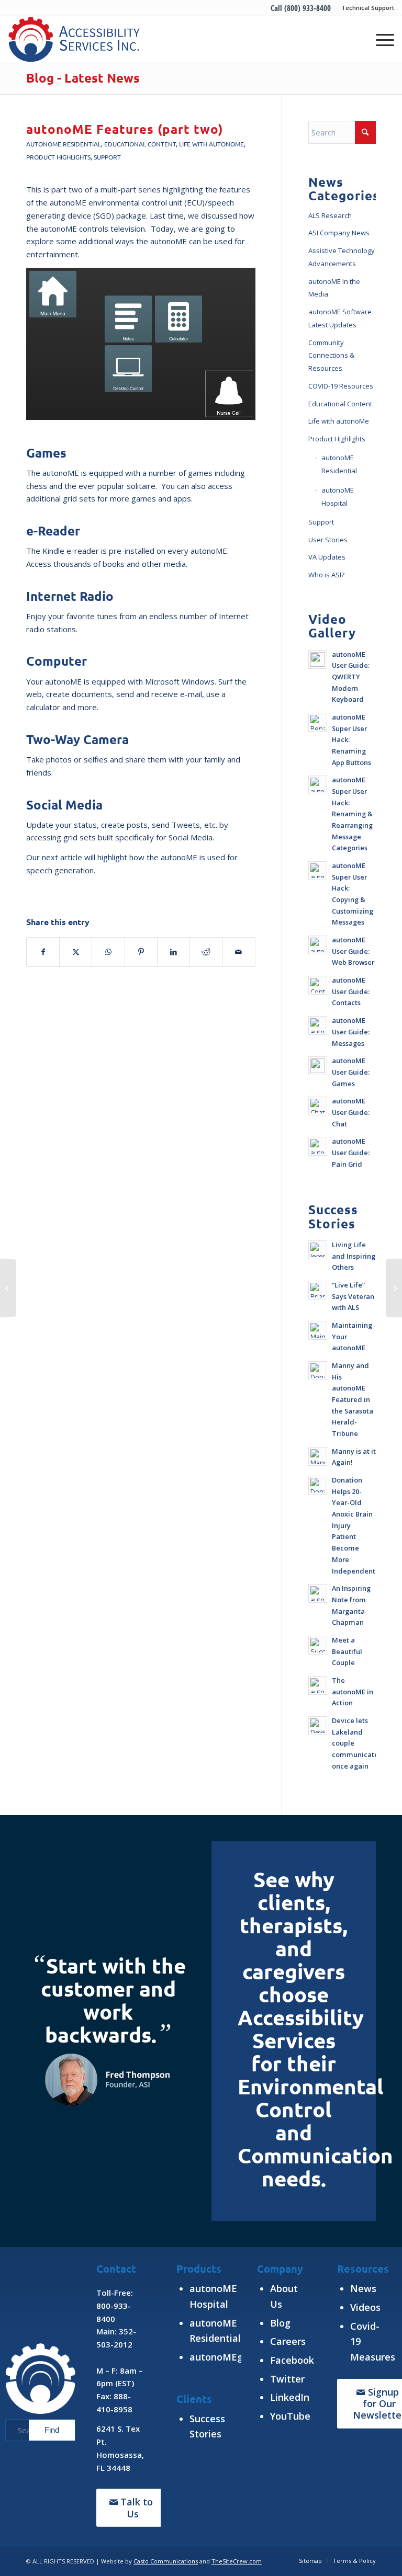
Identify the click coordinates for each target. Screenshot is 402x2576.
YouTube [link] (290, 2416)
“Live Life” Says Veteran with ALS (353, 1296)
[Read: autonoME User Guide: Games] (318, 1066)
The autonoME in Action (353, 1691)
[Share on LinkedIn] (174, 952)
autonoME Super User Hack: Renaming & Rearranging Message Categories (352, 814)
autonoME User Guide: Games (351, 1072)
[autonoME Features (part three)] (394, 1288)
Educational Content (140, 144)
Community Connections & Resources (331, 356)
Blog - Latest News (83, 78)
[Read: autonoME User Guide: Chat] (318, 1106)
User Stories (328, 540)
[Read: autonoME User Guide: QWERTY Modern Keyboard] (318, 659)
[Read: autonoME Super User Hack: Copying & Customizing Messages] (318, 871)
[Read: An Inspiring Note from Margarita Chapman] (318, 1593)
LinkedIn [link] (290, 2397)
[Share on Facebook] (43, 952)
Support (107, 157)
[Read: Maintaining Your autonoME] (318, 1330)
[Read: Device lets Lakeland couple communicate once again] (318, 1726)
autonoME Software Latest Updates (340, 318)
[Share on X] (76, 952)
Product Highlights (58, 157)
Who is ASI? (326, 575)
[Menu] (380, 39)
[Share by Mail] (238, 952)
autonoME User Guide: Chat (351, 1112)
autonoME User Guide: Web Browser (353, 951)
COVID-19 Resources (341, 386)
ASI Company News (339, 233)
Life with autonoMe (211, 144)
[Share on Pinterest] (141, 952)
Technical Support (368, 8)
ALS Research (330, 215)
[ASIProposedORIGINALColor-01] (74, 39)
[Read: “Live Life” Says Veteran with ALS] (318, 1290)
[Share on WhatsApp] (108, 952)
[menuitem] (365, 8)
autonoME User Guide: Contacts (351, 991)
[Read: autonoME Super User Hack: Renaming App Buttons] (318, 722)
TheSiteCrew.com (237, 2561)
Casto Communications (166, 2561)
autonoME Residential (64, 144)
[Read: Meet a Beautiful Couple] (318, 1645)
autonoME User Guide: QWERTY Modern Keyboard (351, 677)
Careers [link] (288, 2341)
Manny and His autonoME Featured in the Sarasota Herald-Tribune (353, 1399)
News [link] (363, 2288)
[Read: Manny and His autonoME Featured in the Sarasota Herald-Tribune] (318, 1371)
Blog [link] (280, 2323)
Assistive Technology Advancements (342, 257)
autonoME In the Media (334, 288)
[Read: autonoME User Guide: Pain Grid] (318, 1146)
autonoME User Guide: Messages (351, 1031)
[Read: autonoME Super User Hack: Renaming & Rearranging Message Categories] (318, 785)
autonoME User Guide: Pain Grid (351, 1152)
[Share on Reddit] (206, 952)
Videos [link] (365, 2307)
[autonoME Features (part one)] (8, 1288)
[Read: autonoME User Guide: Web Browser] (318, 945)
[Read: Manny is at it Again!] (318, 1456)
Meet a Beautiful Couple (347, 1651)
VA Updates (327, 557)
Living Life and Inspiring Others (354, 1256)
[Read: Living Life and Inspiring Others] (318, 1250)
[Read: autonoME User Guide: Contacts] (318, 985)
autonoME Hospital (338, 497)
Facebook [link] (292, 2360)
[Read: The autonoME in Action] (318, 1685)
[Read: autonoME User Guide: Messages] (318, 1025)
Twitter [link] (287, 2379)
